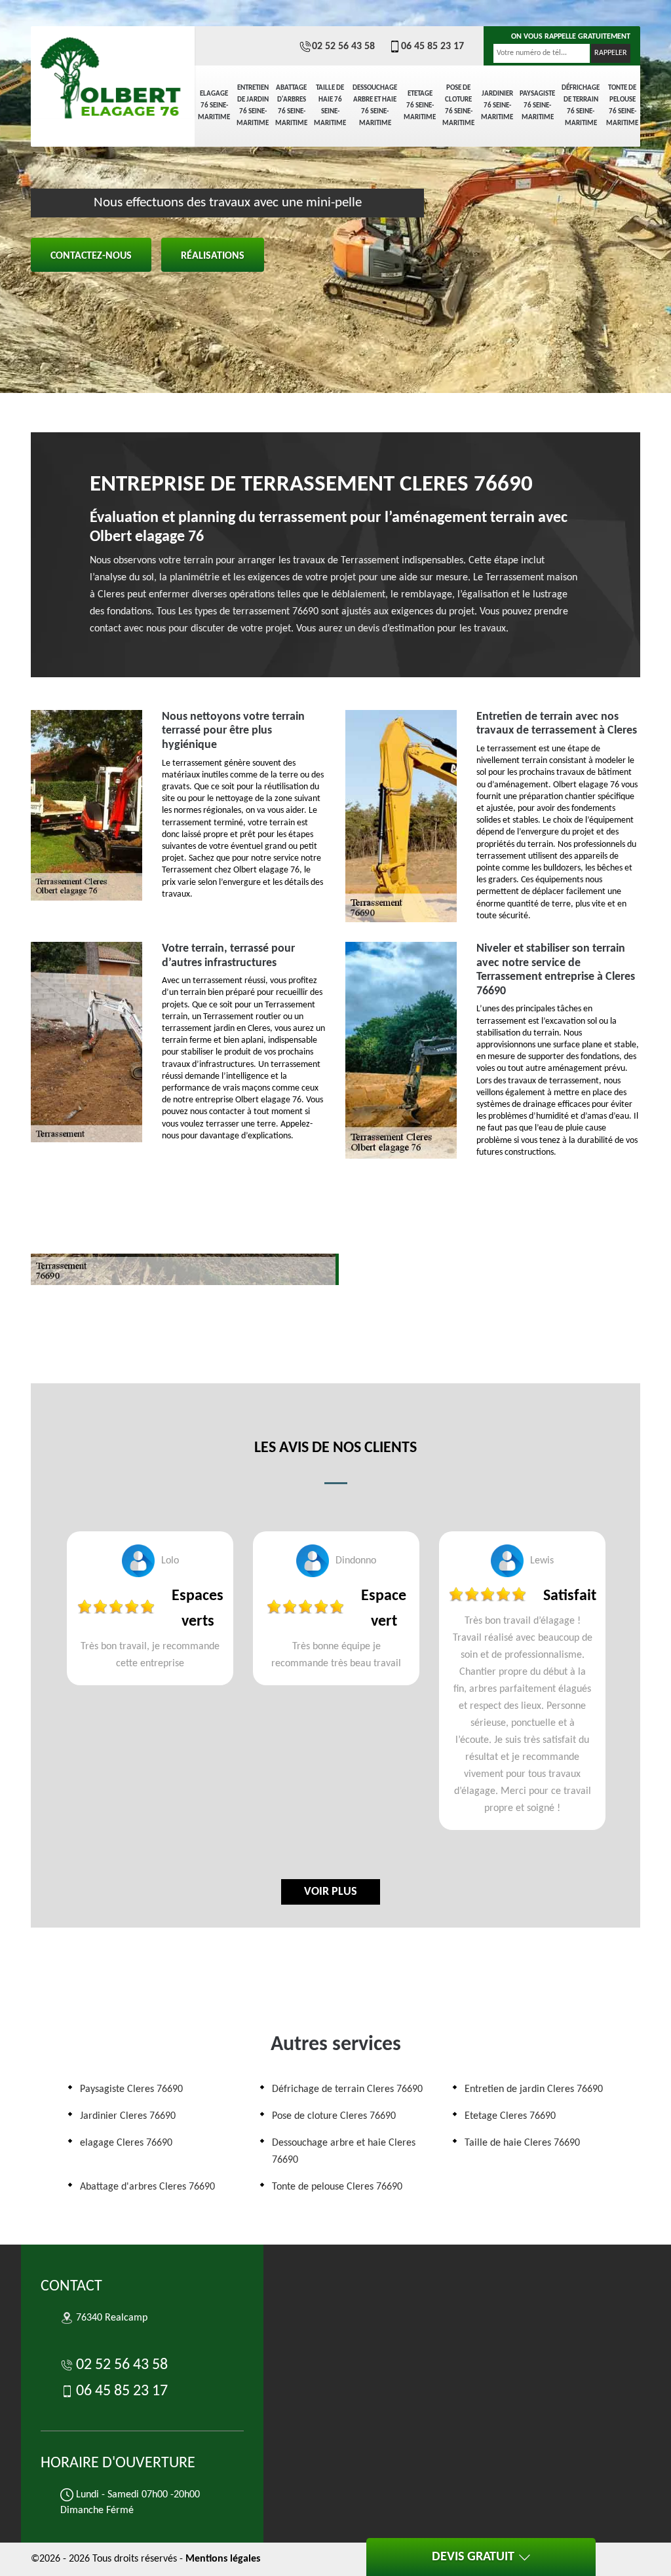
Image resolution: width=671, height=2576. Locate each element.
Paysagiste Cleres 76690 (131, 2089)
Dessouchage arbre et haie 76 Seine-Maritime (375, 106)
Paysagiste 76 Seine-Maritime (537, 106)
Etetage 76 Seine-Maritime (420, 106)
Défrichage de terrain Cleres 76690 (347, 2089)
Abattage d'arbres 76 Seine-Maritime (291, 106)
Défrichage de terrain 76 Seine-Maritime (581, 106)
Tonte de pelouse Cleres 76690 (337, 2187)
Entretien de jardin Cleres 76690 (534, 2089)
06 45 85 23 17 (432, 47)
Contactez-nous (91, 256)
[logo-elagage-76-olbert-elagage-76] (113, 72)
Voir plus (331, 1892)
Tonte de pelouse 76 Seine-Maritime (622, 106)
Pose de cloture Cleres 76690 (334, 2116)
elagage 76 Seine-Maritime (214, 106)
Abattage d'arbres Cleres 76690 (147, 2187)
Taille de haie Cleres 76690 (522, 2143)
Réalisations (213, 256)
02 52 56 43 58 (343, 47)
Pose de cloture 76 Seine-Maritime (458, 106)
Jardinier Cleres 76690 (128, 2116)
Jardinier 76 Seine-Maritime (497, 106)
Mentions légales (223, 2559)
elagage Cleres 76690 (126, 2143)
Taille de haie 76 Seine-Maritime (330, 106)
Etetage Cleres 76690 (510, 2116)
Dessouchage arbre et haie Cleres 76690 (344, 2152)
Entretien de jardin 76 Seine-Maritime (253, 106)
